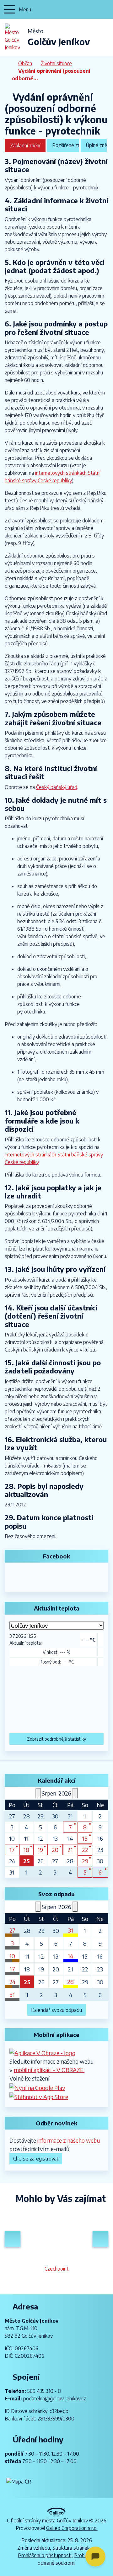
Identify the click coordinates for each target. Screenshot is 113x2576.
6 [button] (100, 1872)
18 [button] (26, 1850)
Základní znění (25, 145)
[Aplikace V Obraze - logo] (42, 2052)
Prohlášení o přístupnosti (45, 2555)
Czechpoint (56, 2269)
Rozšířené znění (66, 145)
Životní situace (56, 63)
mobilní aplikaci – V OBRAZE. (49, 2070)
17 (12, 1969)
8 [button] (85, 1827)
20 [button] (55, 1850)
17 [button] (12, 1850)
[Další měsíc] (75, 1793)
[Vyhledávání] (105, 9)
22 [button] (85, 1850)
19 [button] (40, 1850)
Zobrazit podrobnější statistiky (56, 1739)
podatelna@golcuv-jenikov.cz (55, 2399)
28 (70, 1982)
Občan (25, 63)
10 (12, 1956)
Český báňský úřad (57, 787)
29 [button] (85, 1861)
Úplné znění (96, 145)
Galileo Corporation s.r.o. (72, 2528)
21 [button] (70, 1850)
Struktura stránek (71, 2548)
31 (71, 1930)
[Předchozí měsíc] (38, 1793)
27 (12, 1930)
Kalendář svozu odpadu (56, 2010)
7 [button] (70, 1827)
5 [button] (85, 1872)
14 (70, 1956)
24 (12, 1982)
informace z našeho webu (69, 2140)
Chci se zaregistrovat (36, 2159)
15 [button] (85, 1838)
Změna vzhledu (34, 2548)
